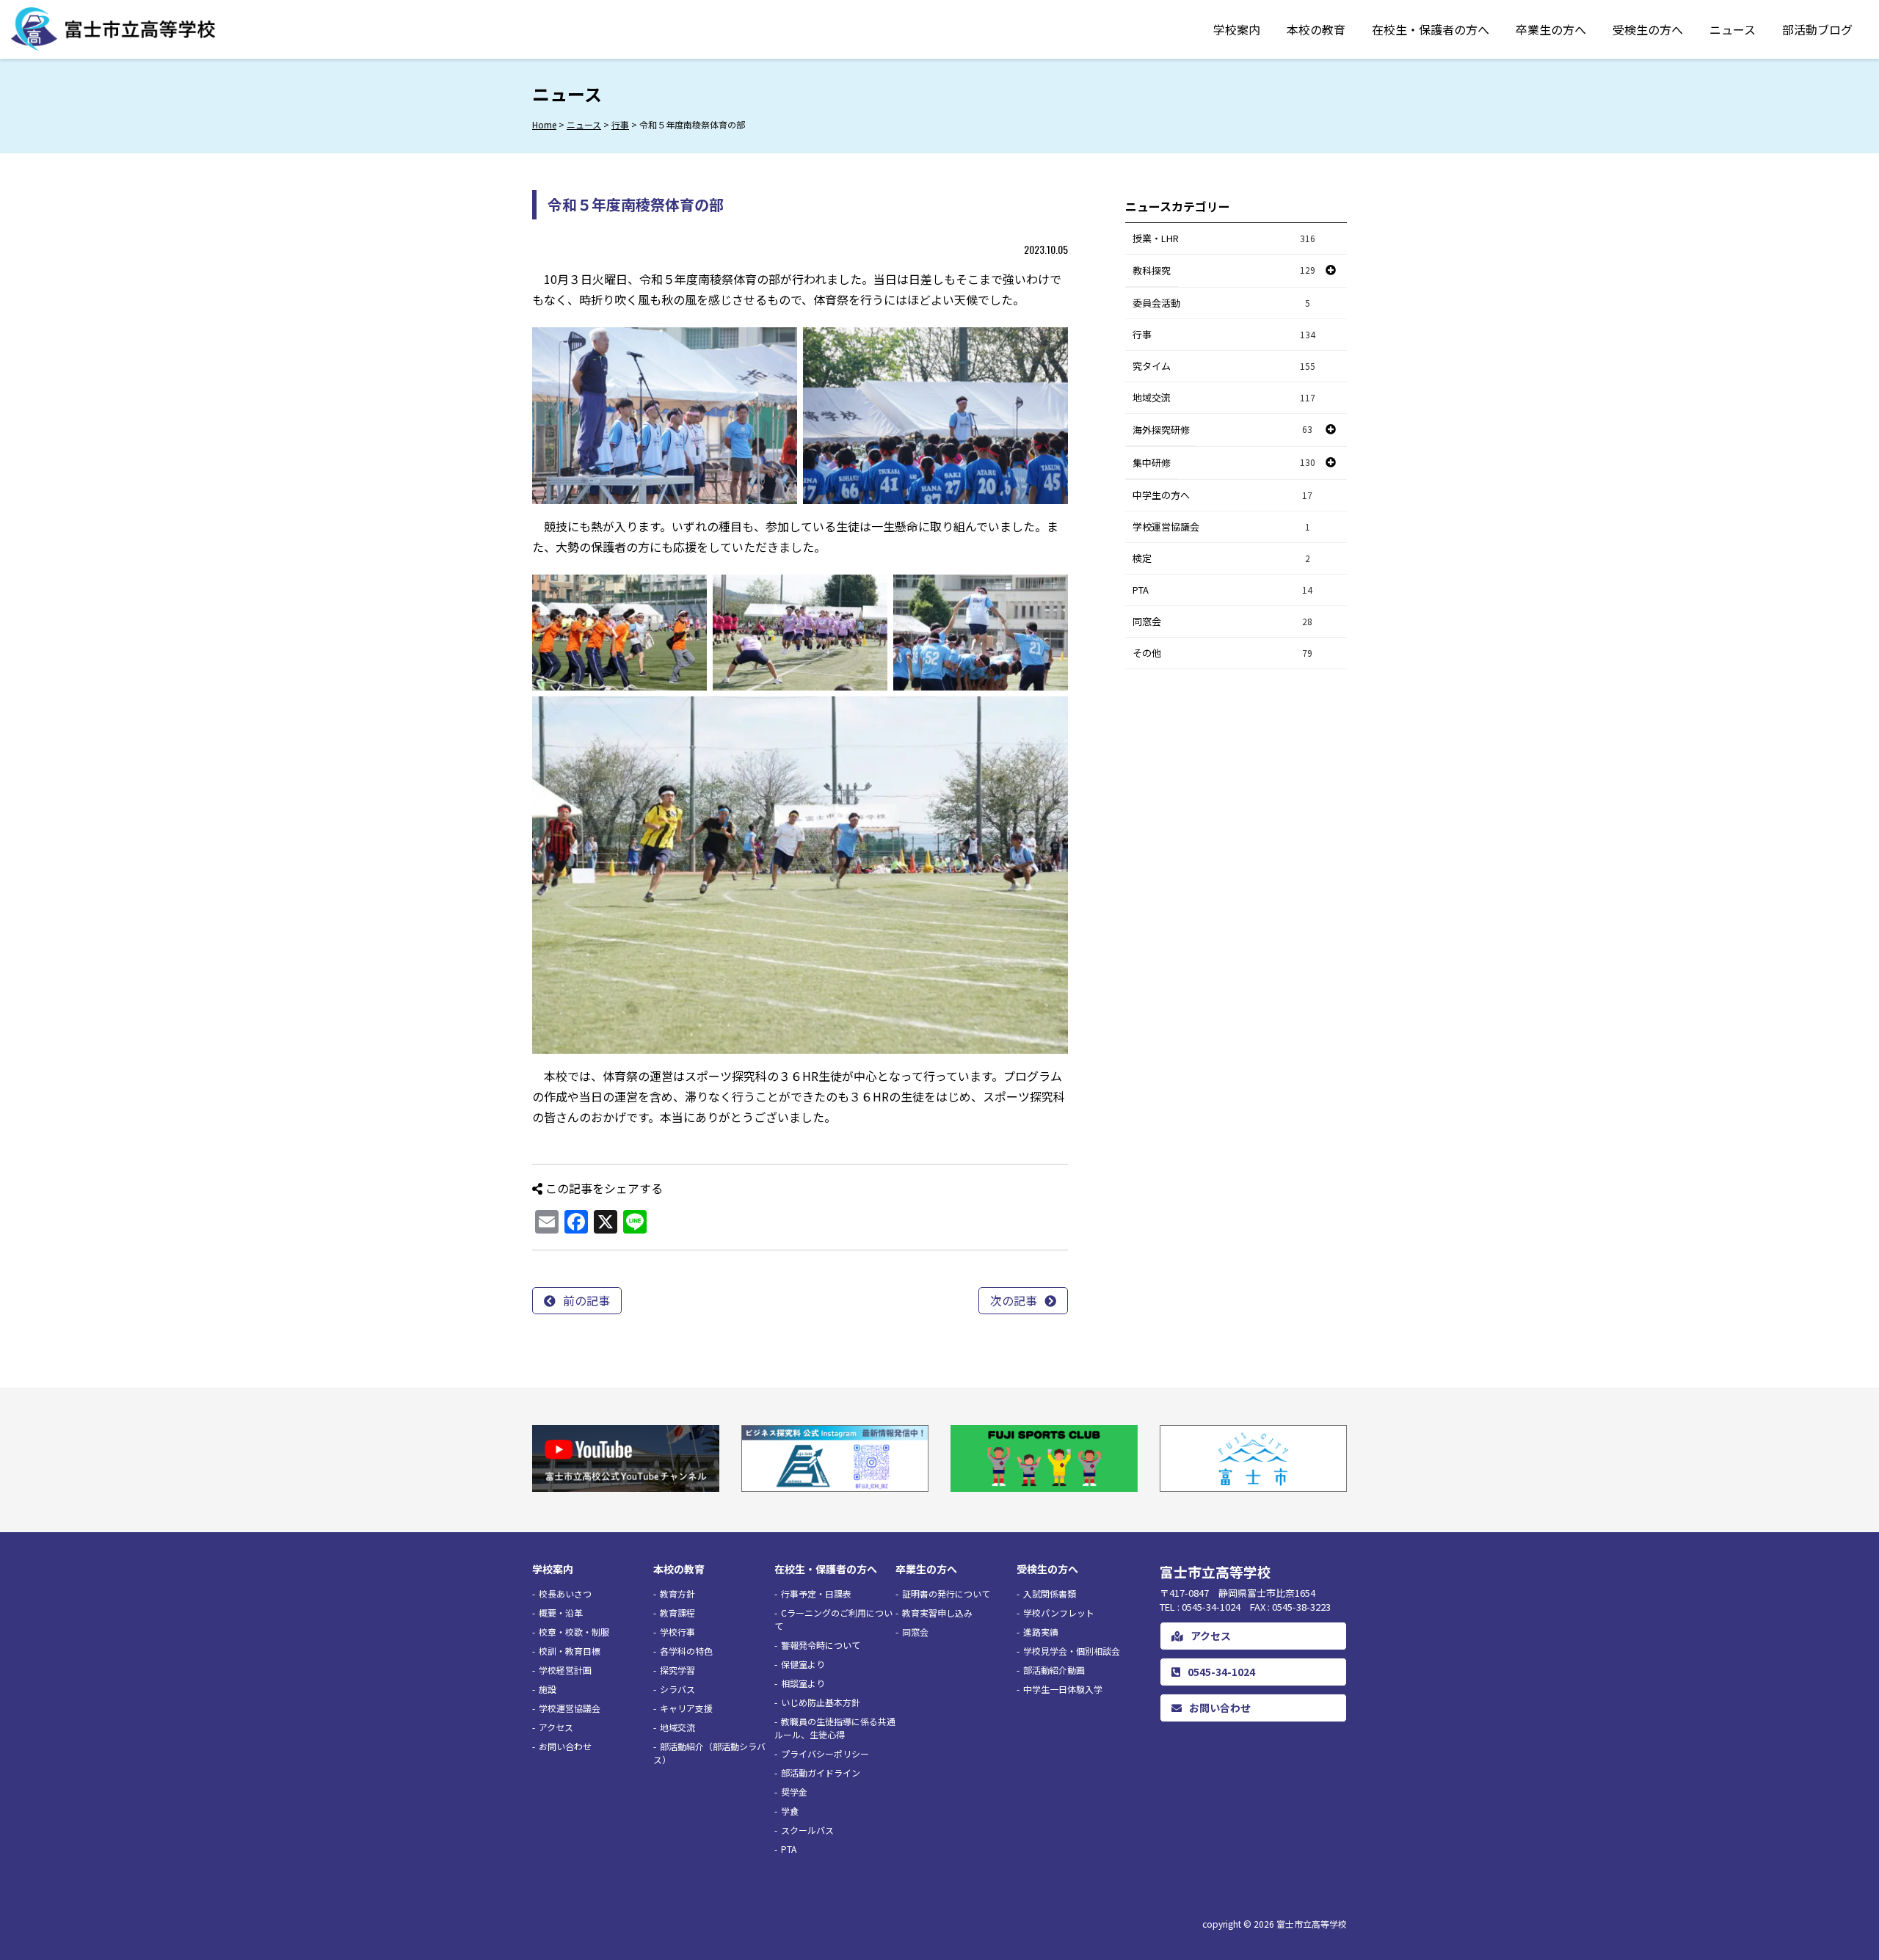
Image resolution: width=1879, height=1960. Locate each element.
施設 (548, 1689)
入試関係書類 (1050, 1593)
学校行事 (677, 1632)
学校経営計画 (565, 1670)
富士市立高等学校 (1312, 1924)
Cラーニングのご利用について (833, 1619)
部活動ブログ (1817, 29)
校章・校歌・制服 (574, 1632)
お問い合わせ (565, 1746)
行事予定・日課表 (816, 1593)
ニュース (1733, 29)
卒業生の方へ (1551, 29)
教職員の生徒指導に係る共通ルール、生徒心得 (835, 1728)
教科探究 (1152, 270)
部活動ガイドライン (821, 1773)
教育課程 (677, 1613)
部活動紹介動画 (1054, 1670)
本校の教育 (1316, 29)
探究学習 (677, 1670)
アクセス (556, 1727)
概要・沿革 (561, 1613)
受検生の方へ (1648, 29)
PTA (1222, 590)
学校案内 (1237, 29)
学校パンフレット (1059, 1613)
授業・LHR (1224, 238)
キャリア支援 (686, 1708)
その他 (1222, 653)
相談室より (803, 1683)
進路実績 (1041, 1632)
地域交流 (1224, 397)
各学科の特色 (686, 1651)
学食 (790, 1811)
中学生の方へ (1222, 495)
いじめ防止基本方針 (821, 1702)
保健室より (803, 1664)
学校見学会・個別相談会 (1072, 1651)
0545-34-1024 (1221, 1672)
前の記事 (586, 1300)
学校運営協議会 (1221, 527)
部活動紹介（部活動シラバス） (709, 1753)
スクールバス (807, 1830)
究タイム (1224, 366)
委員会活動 (1221, 303)
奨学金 (794, 1792)
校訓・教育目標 (570, 1651)
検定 (1221, 558)
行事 (1224, 334)
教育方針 (677, 1593)
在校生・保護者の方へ (1431, 29)
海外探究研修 (1161, 430)
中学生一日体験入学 (1063, 1689)
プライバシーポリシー (825, 1753)
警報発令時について (821, 1645)
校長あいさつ (565, 1593)
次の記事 (1014, 1300)
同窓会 (1222, 621)
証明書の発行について (946, 1593)
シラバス (677, 1689)
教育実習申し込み (937, 1613)
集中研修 (1152, 463)
